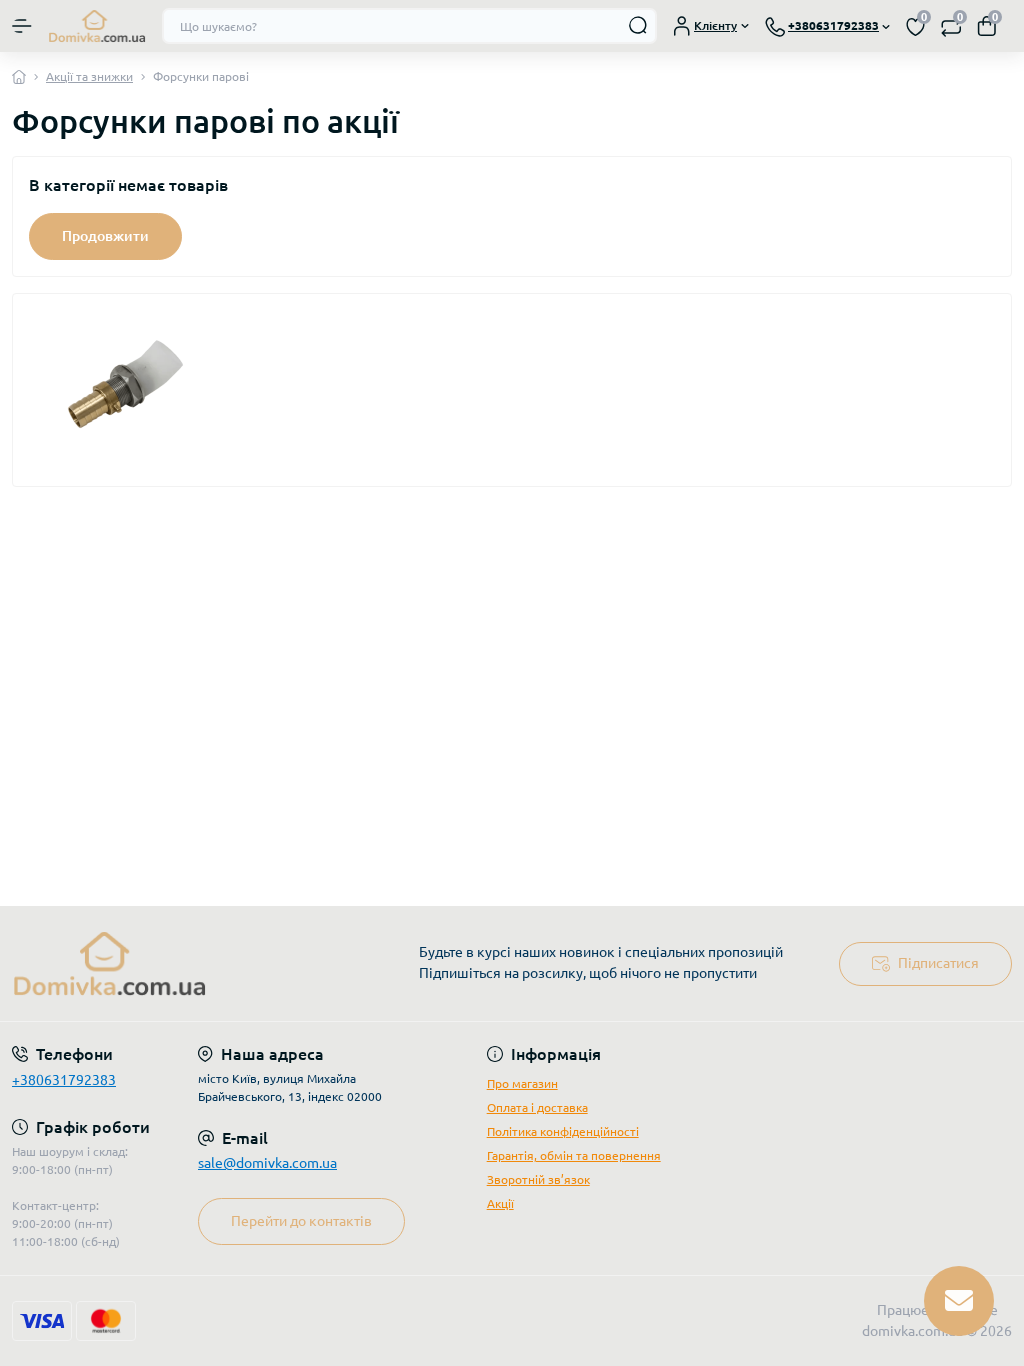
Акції (500, 1203)
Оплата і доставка (537, 1107)
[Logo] (97, 26)
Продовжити (105, 236)
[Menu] (22, 26)
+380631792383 (64, 1080)
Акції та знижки (89, 76)
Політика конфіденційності (563, 1131)
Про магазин (522, 1083)
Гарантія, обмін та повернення (574, 1155)
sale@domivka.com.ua (267, 1163)
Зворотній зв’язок (538, 1179)
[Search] (639, 26)
